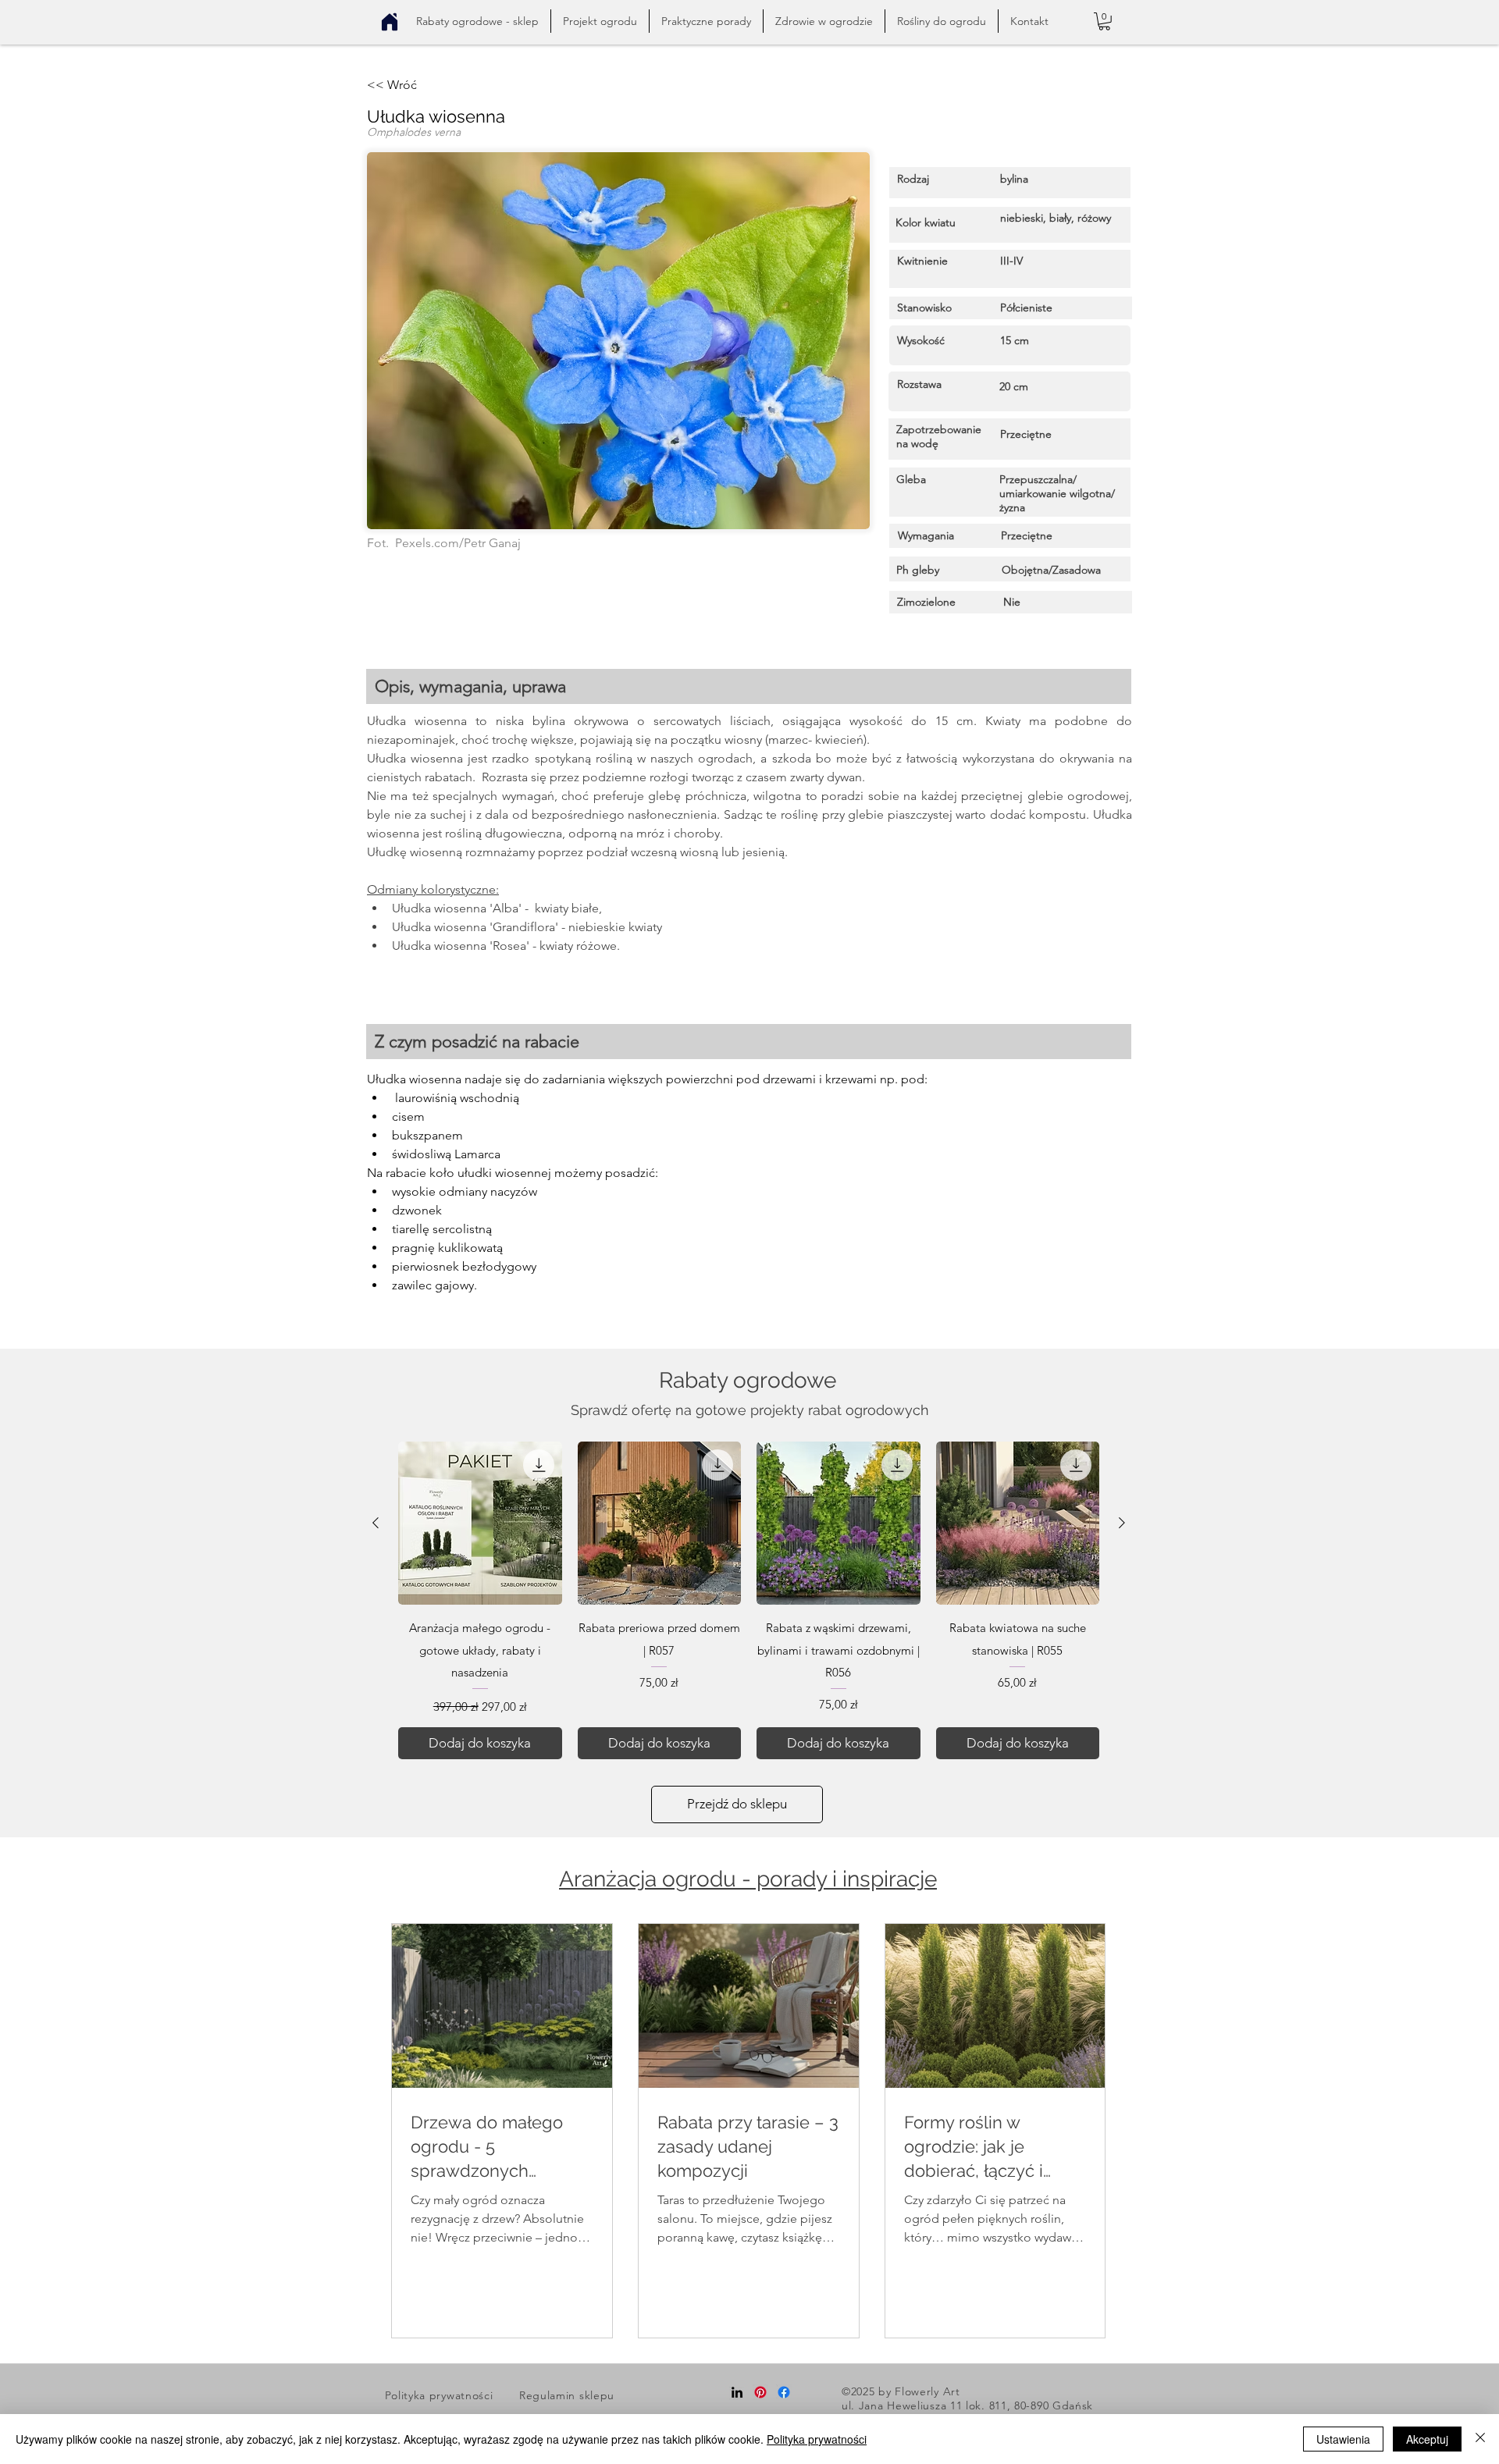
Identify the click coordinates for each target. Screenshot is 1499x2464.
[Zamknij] (1480, 2439)
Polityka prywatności (817, 2439)
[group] (749, 1600)
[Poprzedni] (376, 1523)
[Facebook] (784, 2392)
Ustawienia (1343, 2439)
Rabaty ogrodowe (748, 1380)
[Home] (390, 22)
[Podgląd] (480, 1524)
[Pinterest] (760, 2392)
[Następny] (1122, 1523)
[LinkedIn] (737, 2392)
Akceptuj (1427, 2439)
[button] (706, 21)
